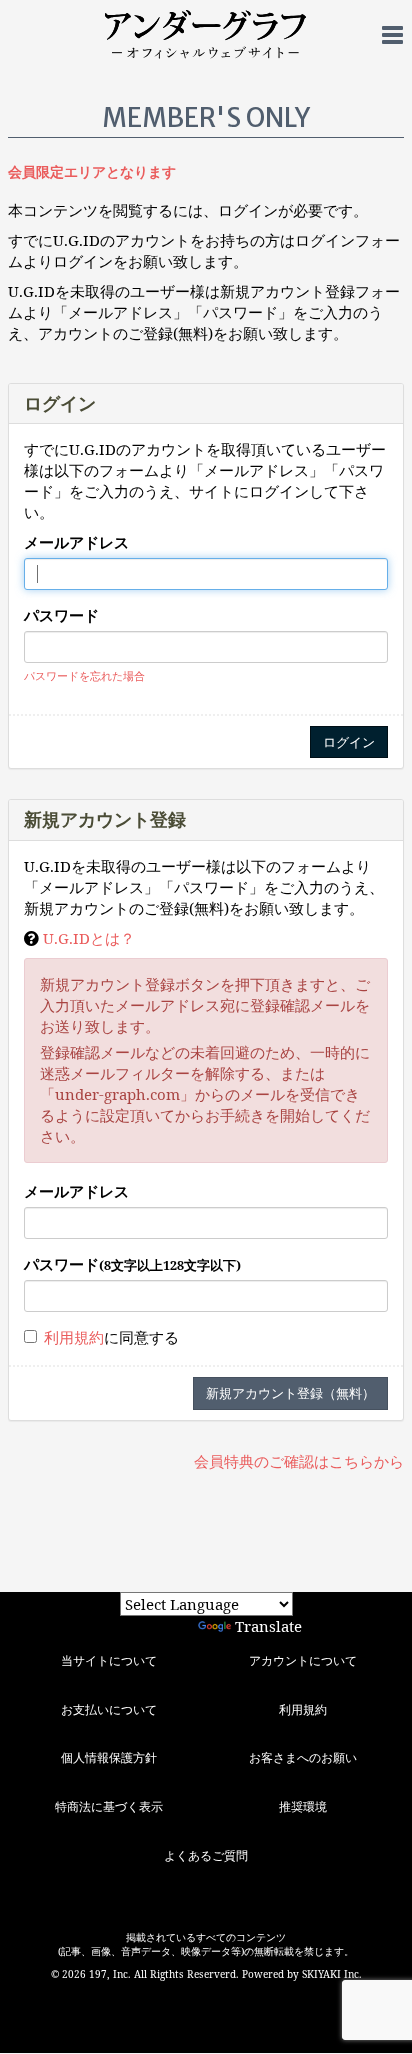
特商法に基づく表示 (109, 1806)
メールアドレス (76, 542)
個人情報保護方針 (109, 1757)
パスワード (61, 615)
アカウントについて (303, 1660)
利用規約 (74, 1337)
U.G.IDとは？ (89, 938)
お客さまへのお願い (303, 1757)
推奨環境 (303, 1806)
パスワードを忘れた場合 (84, 675)
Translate (268, 1626)
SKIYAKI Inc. (332, 1974)
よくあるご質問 (206, 1855)
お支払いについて (109, 1709)
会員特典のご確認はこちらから (299, 1461)
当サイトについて (109, 1660)
